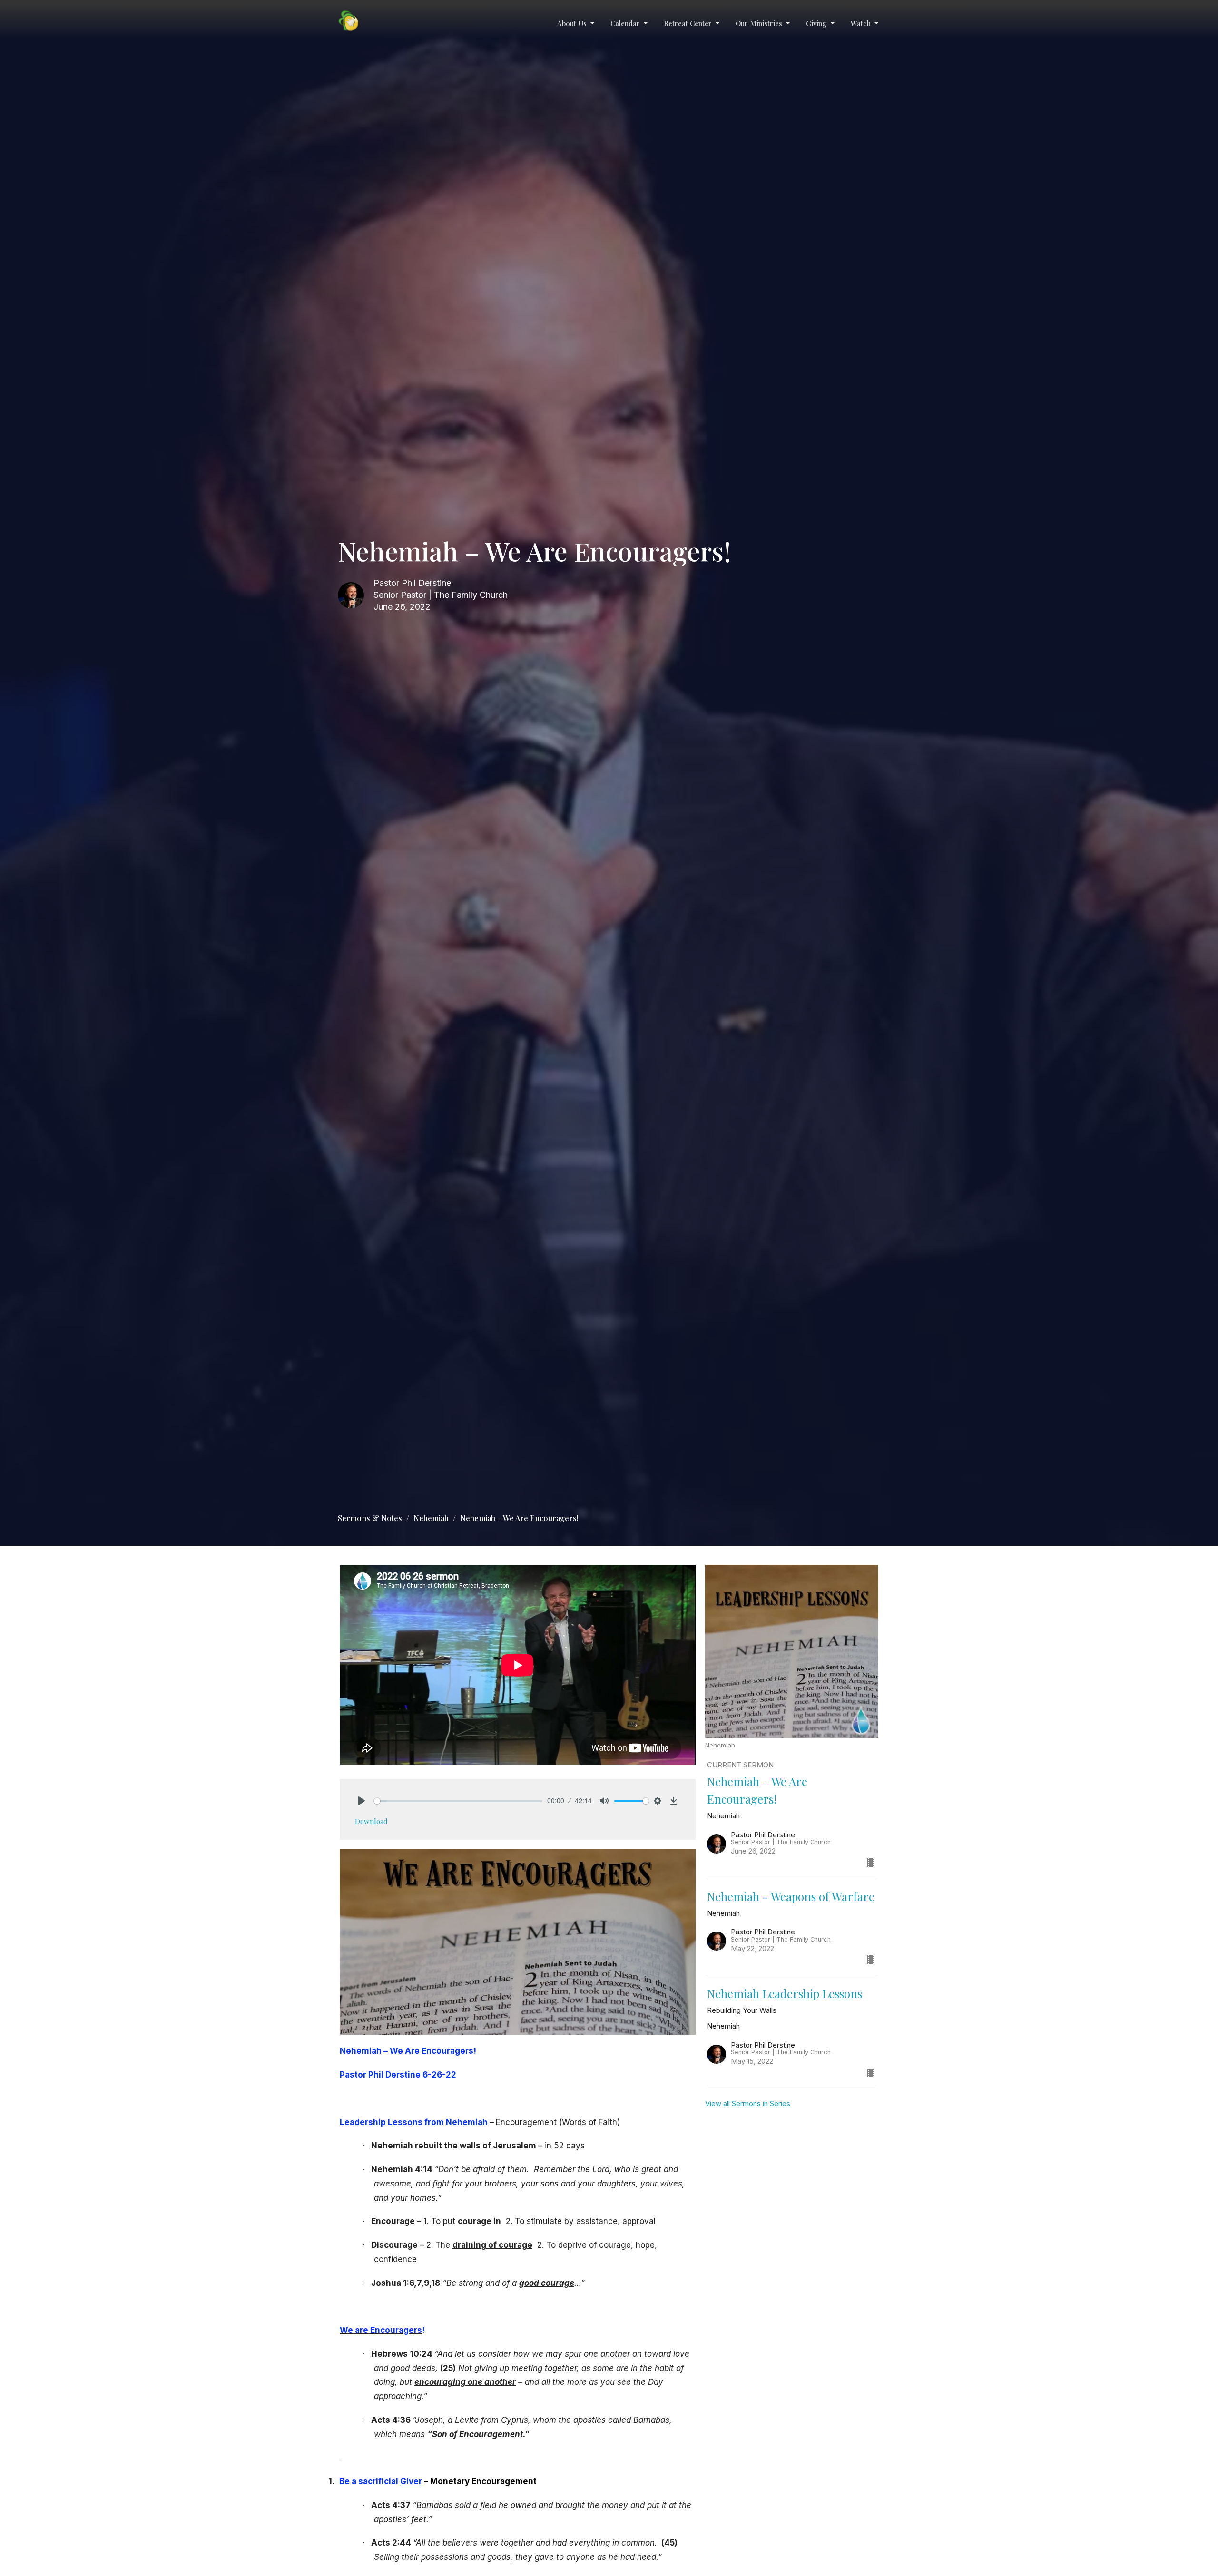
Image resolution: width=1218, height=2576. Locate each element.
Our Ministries (759, 23)
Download (371, 1821)
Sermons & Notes (370, 1518)
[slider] (458, 1801)
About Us (572, 23)
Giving (816, 23)
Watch (861, 23)
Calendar (625, 23)
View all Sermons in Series (748, 2103)
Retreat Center (688, 23)
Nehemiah (431, 1518)
